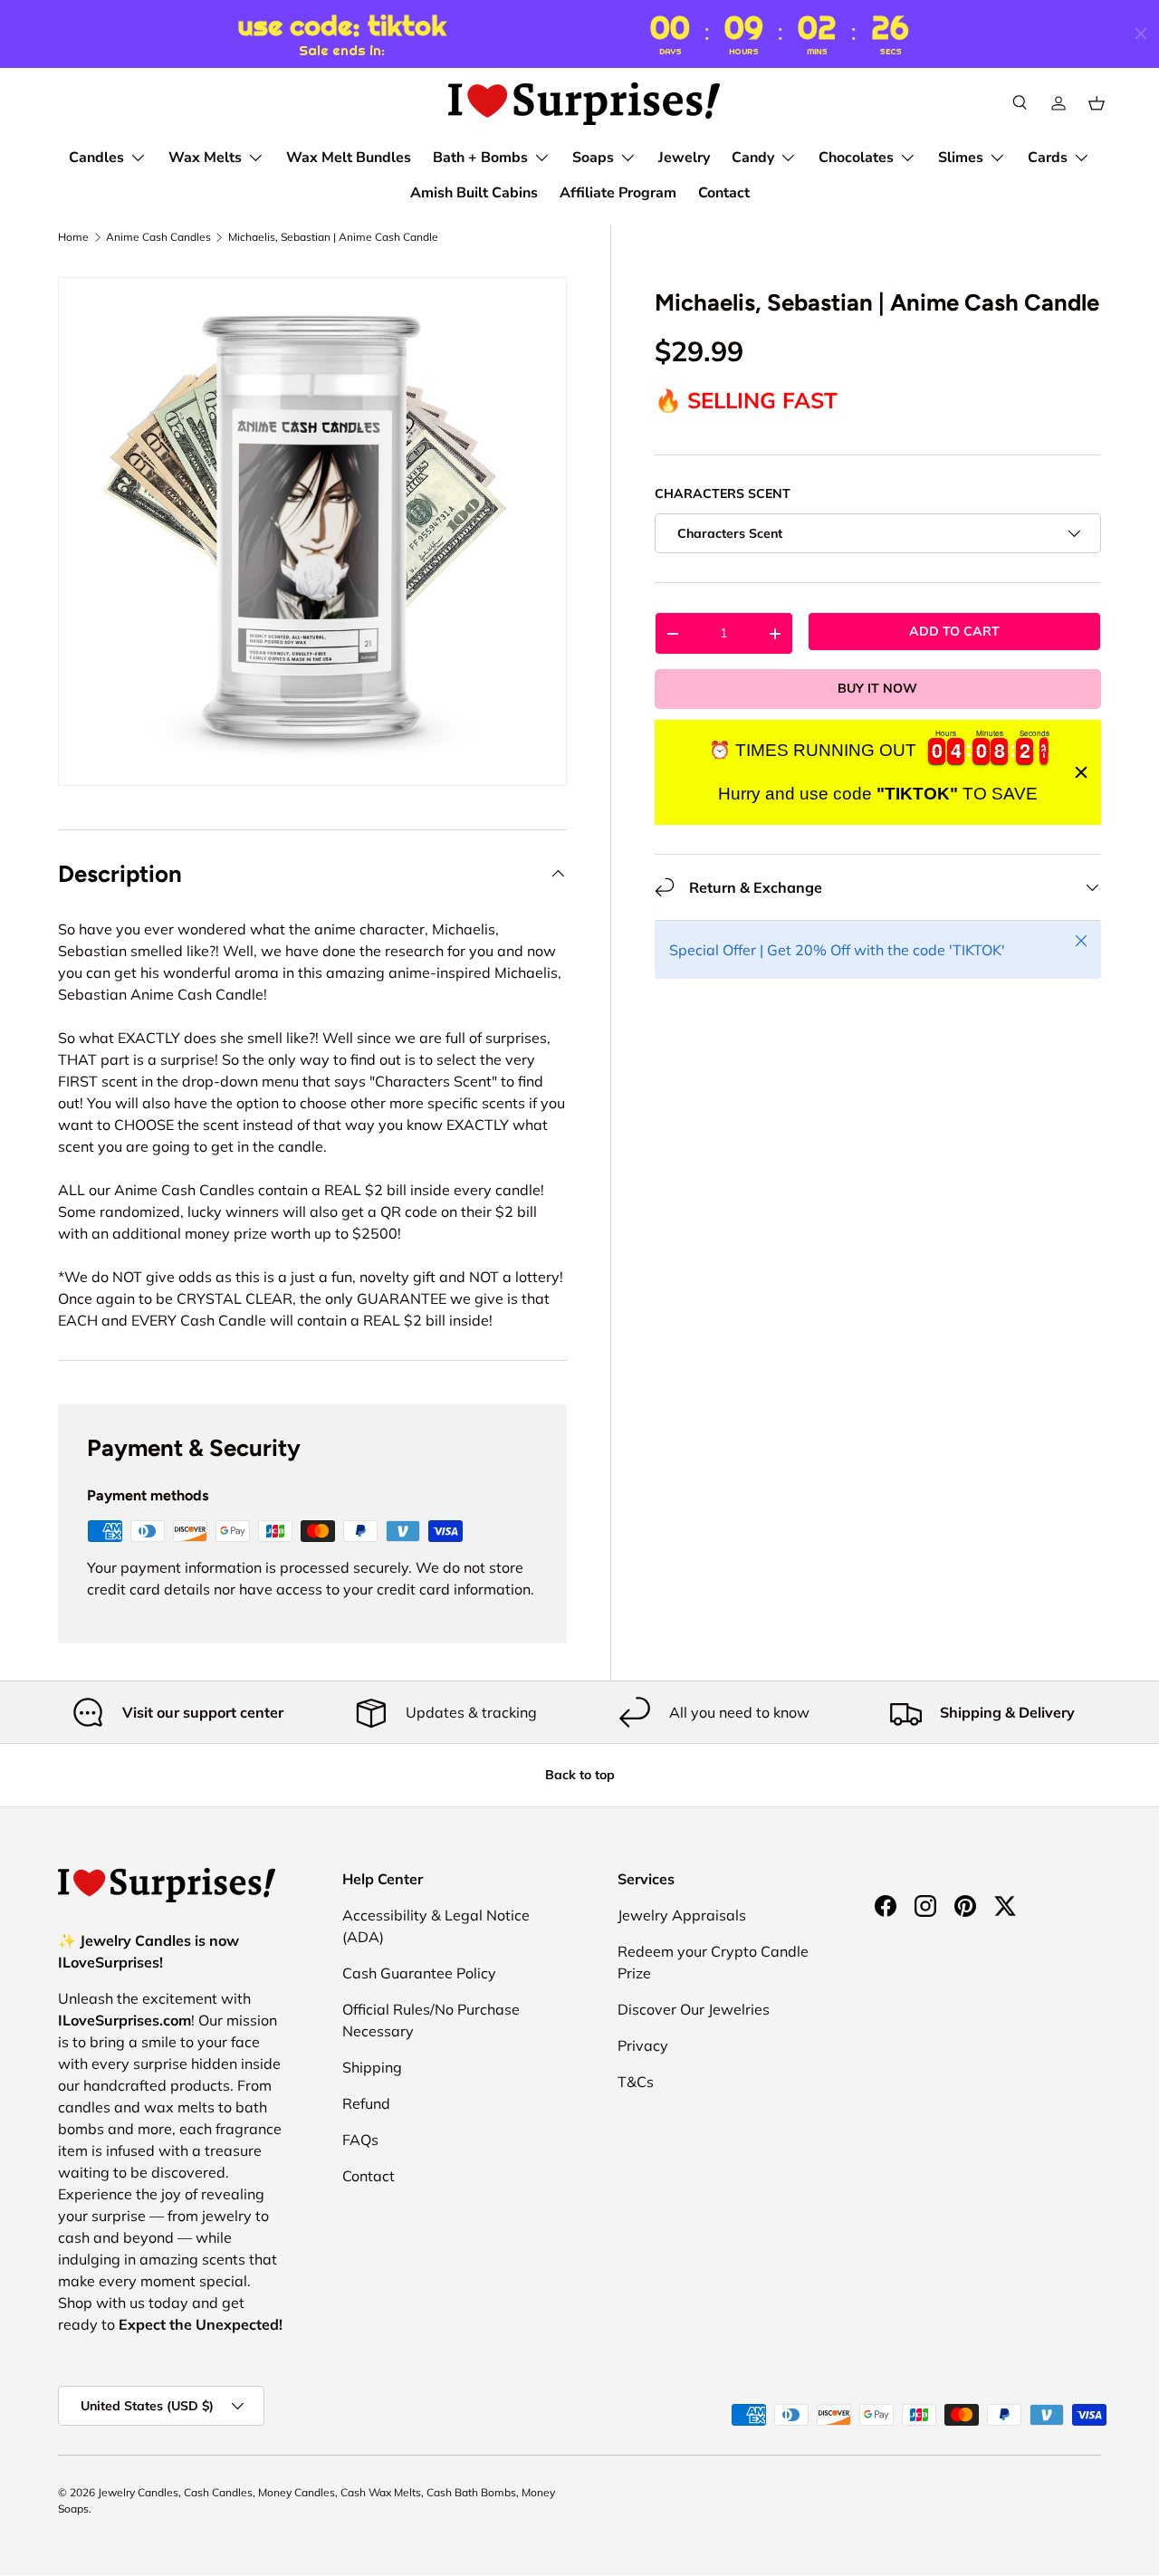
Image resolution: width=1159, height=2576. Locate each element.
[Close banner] (1081, 772)
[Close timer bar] (1141, 34)
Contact (724, 193)
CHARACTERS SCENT (723, 493)
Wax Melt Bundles (349, 158)
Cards (1048, 158)
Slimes (961, 158)
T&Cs (636, 2082)
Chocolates (856, 158)
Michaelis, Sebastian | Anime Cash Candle (333, 237)
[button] (1097, 103)
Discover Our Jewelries (694, 2009)
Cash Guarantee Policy (419, 1973)
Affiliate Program (618, 193)
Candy (753, 158)
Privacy (643, 2045)
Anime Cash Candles (158, 237)
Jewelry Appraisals (682, 1915)
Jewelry (684, 158)
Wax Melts (205, 158)
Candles (96, 158)
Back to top (580, 1775)
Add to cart (954, 631)
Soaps (593, 158)
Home (73, 237)
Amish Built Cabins (474, 193)
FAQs (360, 2140)
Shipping (372, 2067)
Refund (366, 2103)
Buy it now (877, 688)
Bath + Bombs (480, 158)
